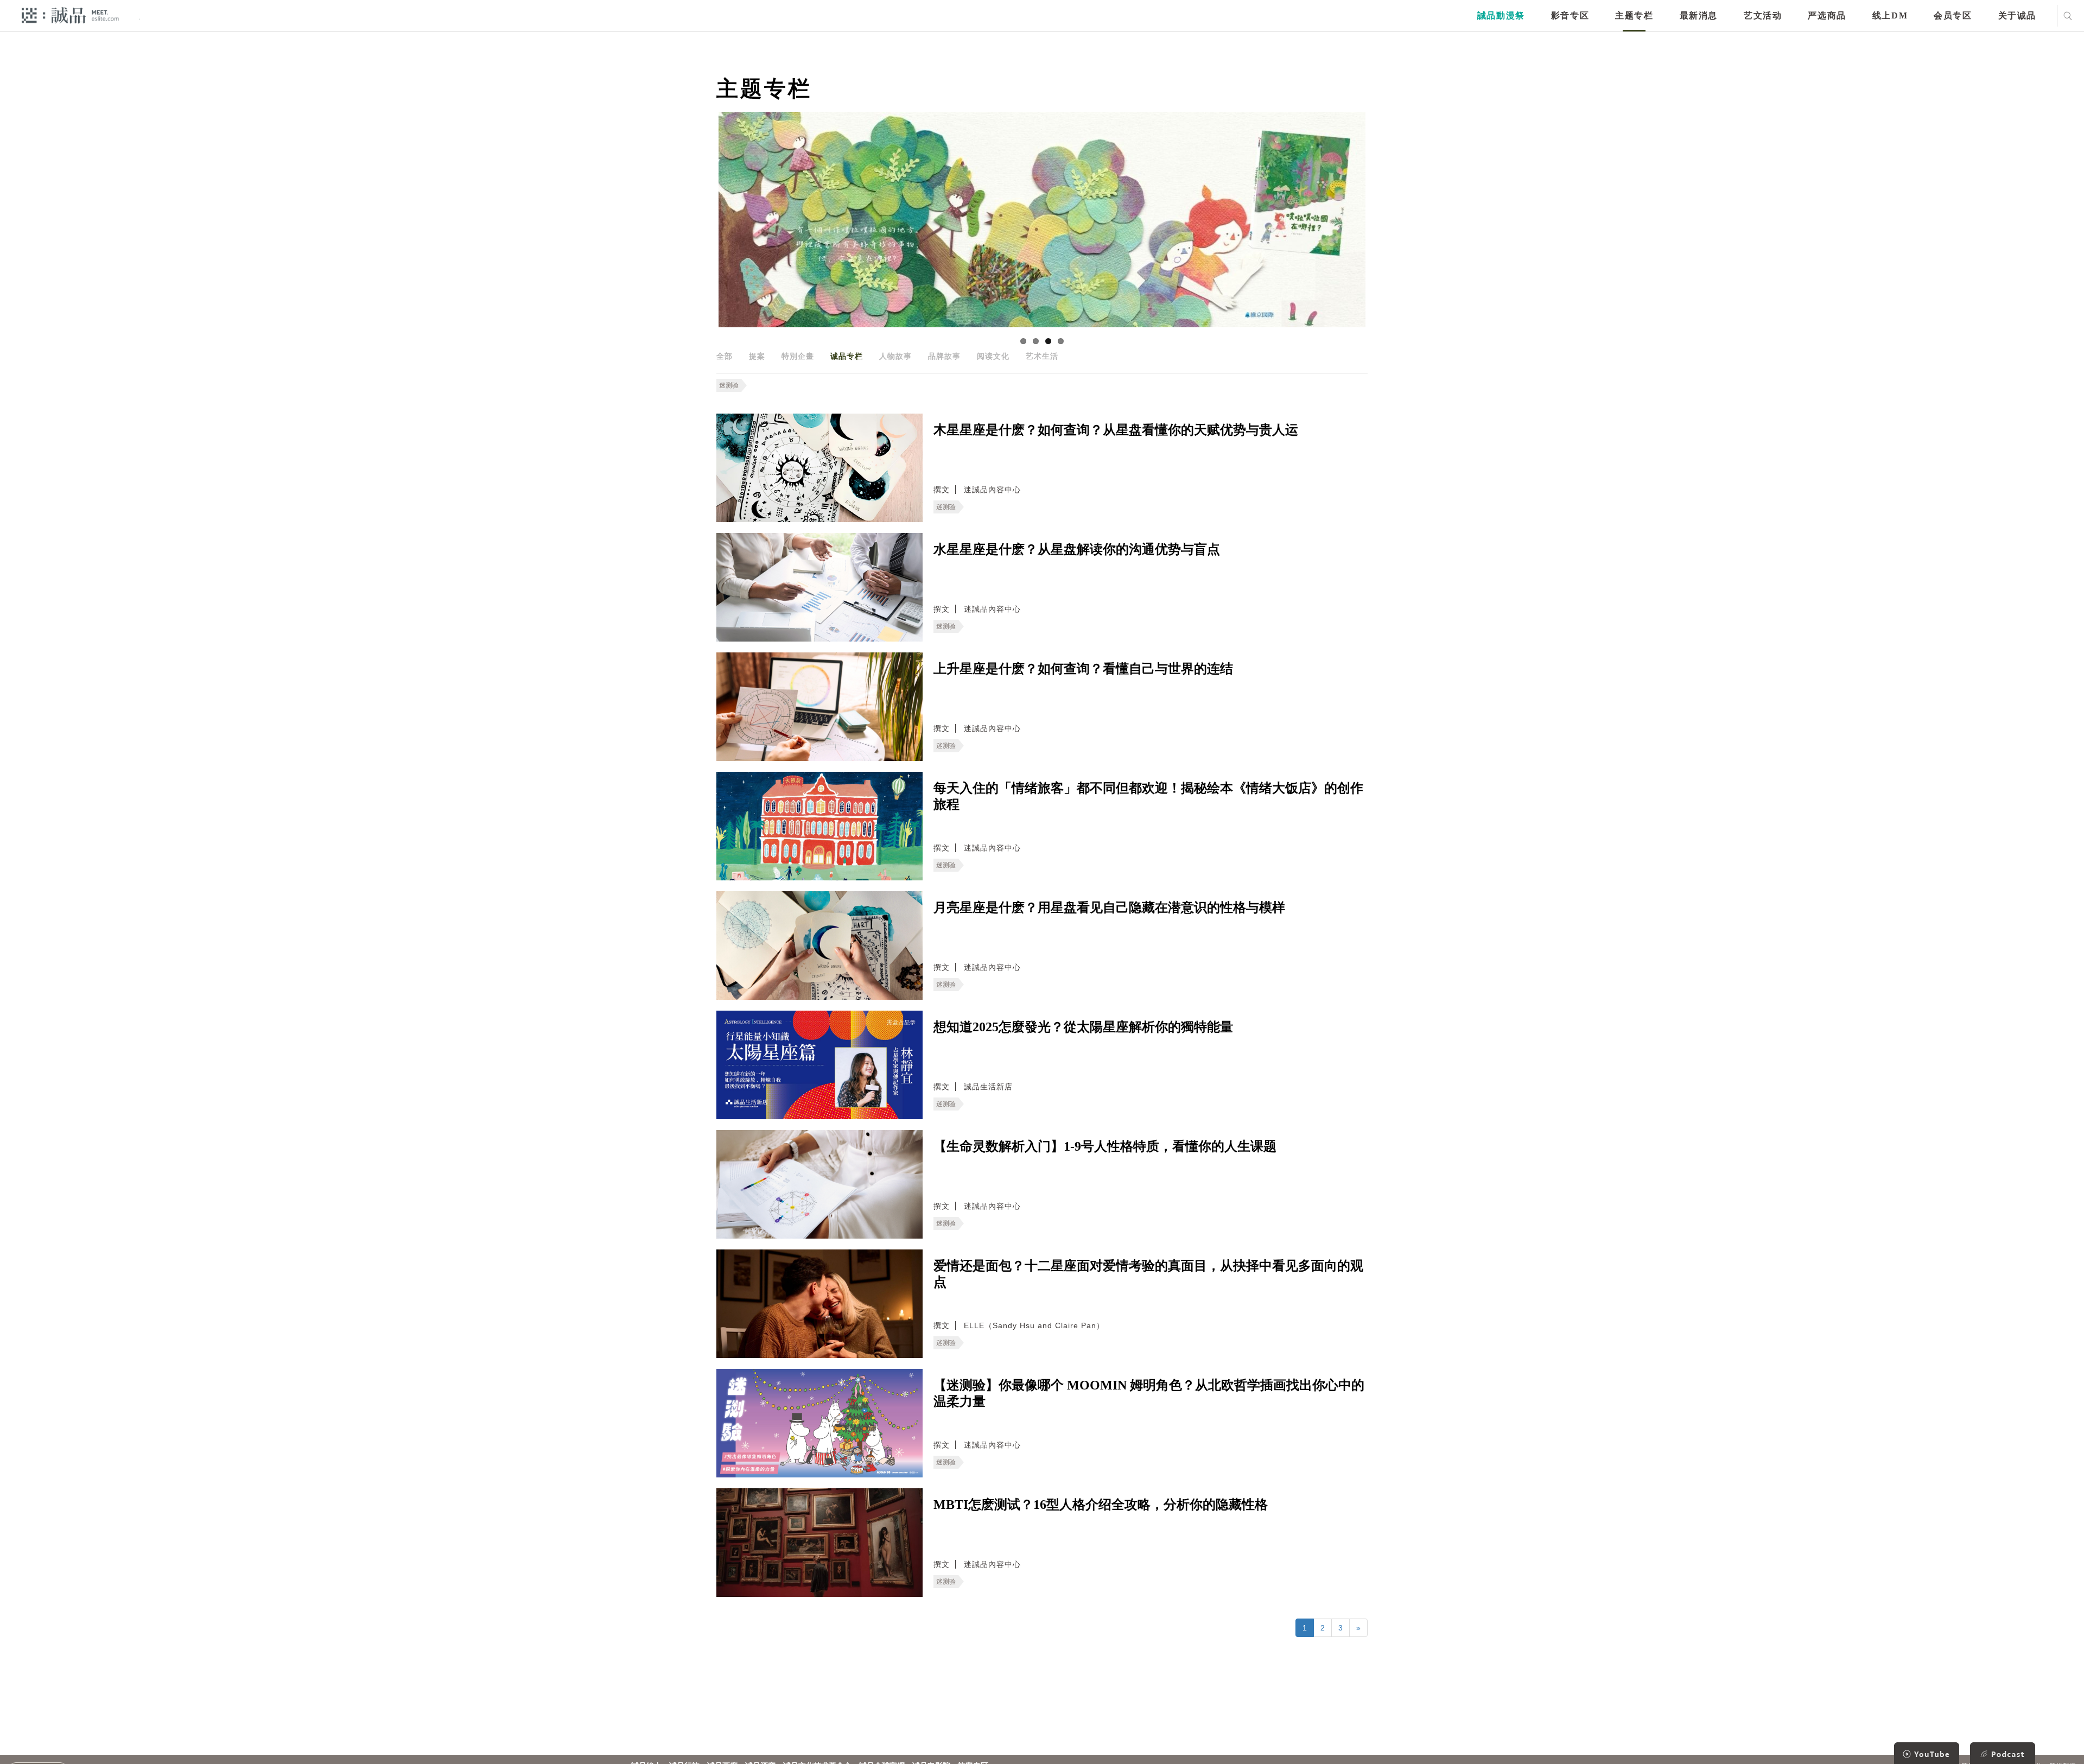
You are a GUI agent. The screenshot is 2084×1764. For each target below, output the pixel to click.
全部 (725, 356)
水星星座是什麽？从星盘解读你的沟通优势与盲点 (1077, 549)
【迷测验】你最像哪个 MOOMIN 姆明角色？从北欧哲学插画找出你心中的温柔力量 (1149, 1393)
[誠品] (70, 15)
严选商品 (1827, 15)
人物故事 (895, 356)
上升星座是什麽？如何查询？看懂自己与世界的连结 (1083, 669)
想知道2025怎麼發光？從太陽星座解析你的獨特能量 (1083, 1027)
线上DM (1890, 15)
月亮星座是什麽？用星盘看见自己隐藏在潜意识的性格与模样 (1109, 908)
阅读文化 (993, 356)
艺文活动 (1763, 15)
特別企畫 (798, 356)
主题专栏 (1634, 15)
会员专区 (1953, 15)
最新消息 (1699, 15)
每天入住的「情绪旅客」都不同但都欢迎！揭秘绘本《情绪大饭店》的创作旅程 (1148, 796)
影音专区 (1570, 15)
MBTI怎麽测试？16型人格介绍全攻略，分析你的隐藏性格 (1101, 1505)
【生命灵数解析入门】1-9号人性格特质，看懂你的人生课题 (1105, 1146)
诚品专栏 (847, 356)
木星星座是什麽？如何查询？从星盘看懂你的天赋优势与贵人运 (1116, 430)
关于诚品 (2017, 15)
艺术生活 (1042, 356)
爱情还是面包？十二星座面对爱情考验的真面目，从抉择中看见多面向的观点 (1148, 1274)
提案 (757, 356)
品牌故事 (944, 356)
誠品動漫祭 (1501, 15)
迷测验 (729, 385)
